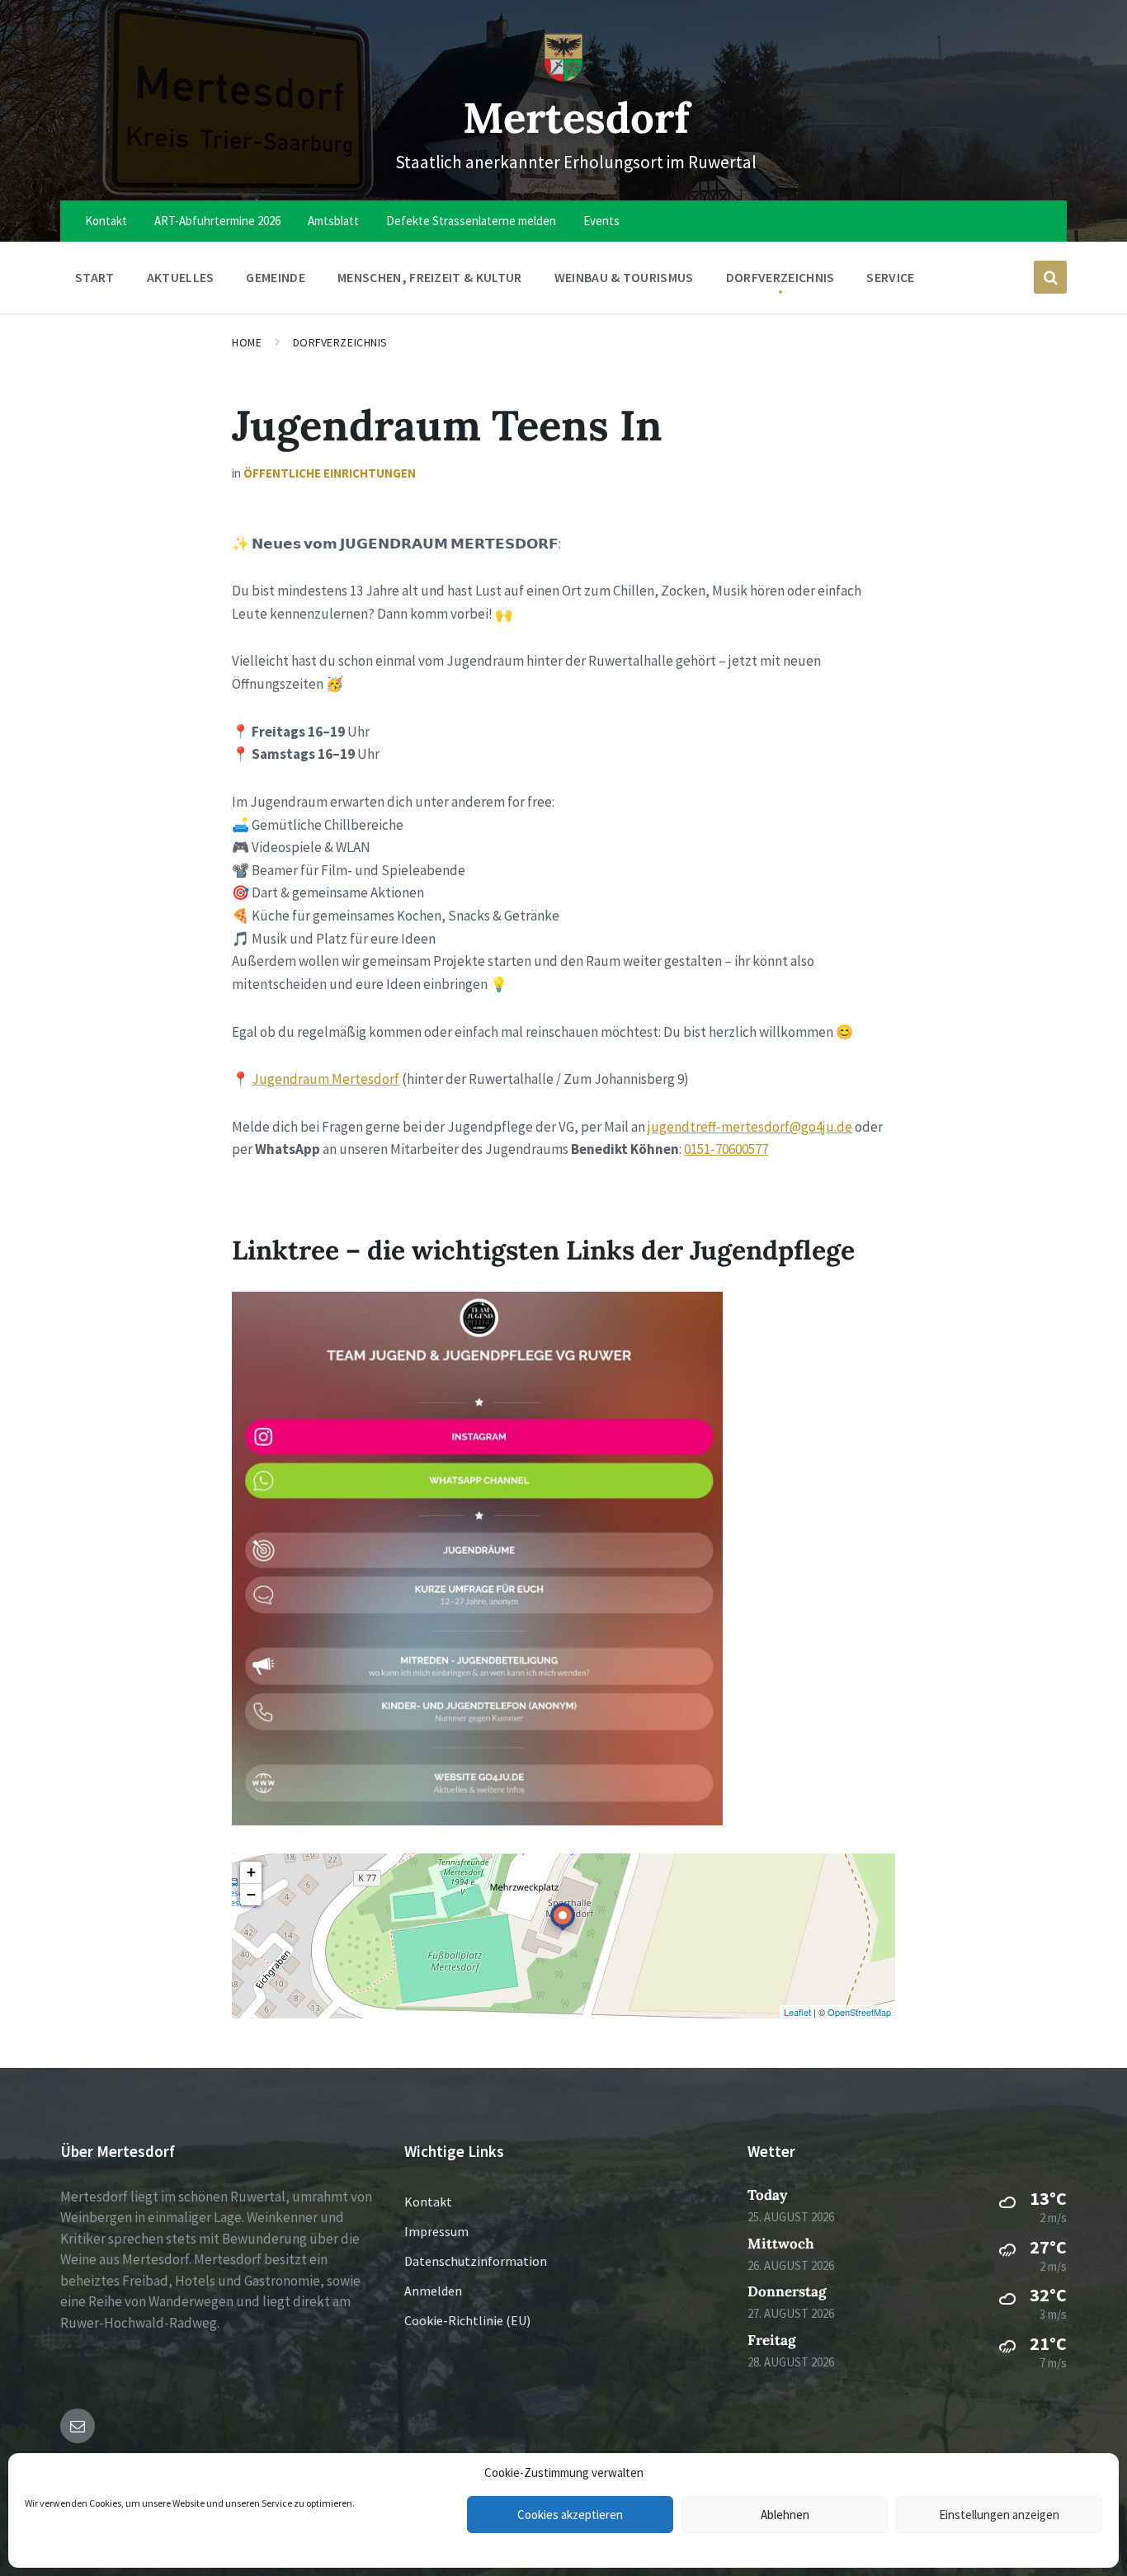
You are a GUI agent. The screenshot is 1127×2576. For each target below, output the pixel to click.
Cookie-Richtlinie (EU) (467, 2320)
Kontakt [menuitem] (106, 221)
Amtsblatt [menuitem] (333, 221)
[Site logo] (563, 78)
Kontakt (428, 2202)
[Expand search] (1050, 277)
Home (247, 342)
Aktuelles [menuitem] (181, 277)
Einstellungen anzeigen (999, 2515)
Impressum (436, 2231)
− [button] (251, 1894)
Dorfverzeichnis (340, 342)
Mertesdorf (576, 118)
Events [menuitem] (601, 221)
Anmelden (433, 2291)
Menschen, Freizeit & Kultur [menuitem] (430, 277)
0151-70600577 (726, 1149)
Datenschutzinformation (476, 2261)
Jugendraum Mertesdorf (325, 1079)
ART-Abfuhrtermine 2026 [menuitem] (217, 221)
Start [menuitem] (95, 277)
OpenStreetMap (859, 2012)
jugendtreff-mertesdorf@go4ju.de (750, 1127)
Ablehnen (785, 2515)
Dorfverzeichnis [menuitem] (780, 277)
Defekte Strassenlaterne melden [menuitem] (471, 221)
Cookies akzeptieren (570, 2515)
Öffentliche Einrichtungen (330, 473)
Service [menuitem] (890, 277)
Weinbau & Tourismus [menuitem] (624, 277)
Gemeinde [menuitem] (276, 277)
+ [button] (251, 1872)
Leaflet (797, 2012)
